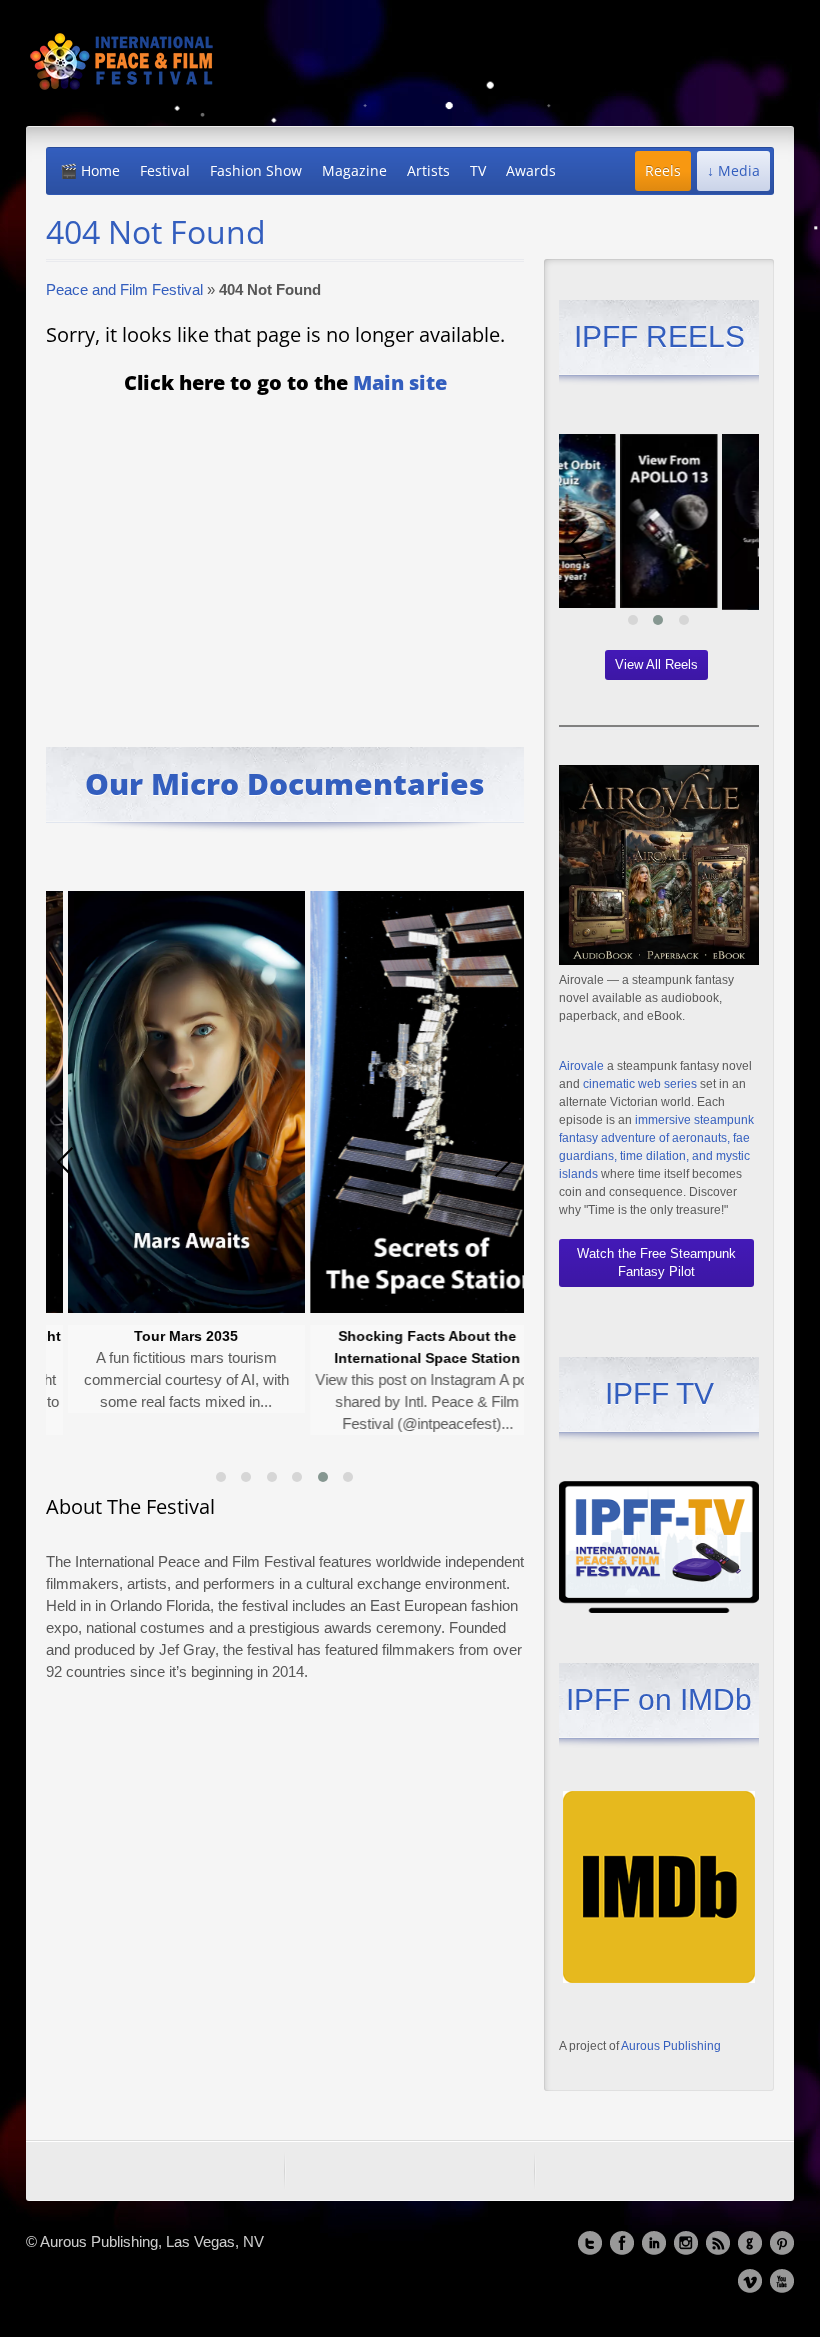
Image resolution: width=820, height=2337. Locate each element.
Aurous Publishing (671, 2046)
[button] (221, 1477)
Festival (165, 170)
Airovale (581, 1066)
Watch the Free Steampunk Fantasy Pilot (656, 1262)
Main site (400, 382)
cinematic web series (640, 1084)
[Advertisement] (285, 557)
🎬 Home (90, 170)
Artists (428, 170)
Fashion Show (256, 170)
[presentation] (66, 1162)
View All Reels (656, 664)
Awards (531, 170)
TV (478, 170)
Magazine (354, 170)
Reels (663, 170)
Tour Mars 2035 (113, 1336)
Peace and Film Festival (124, 289)
